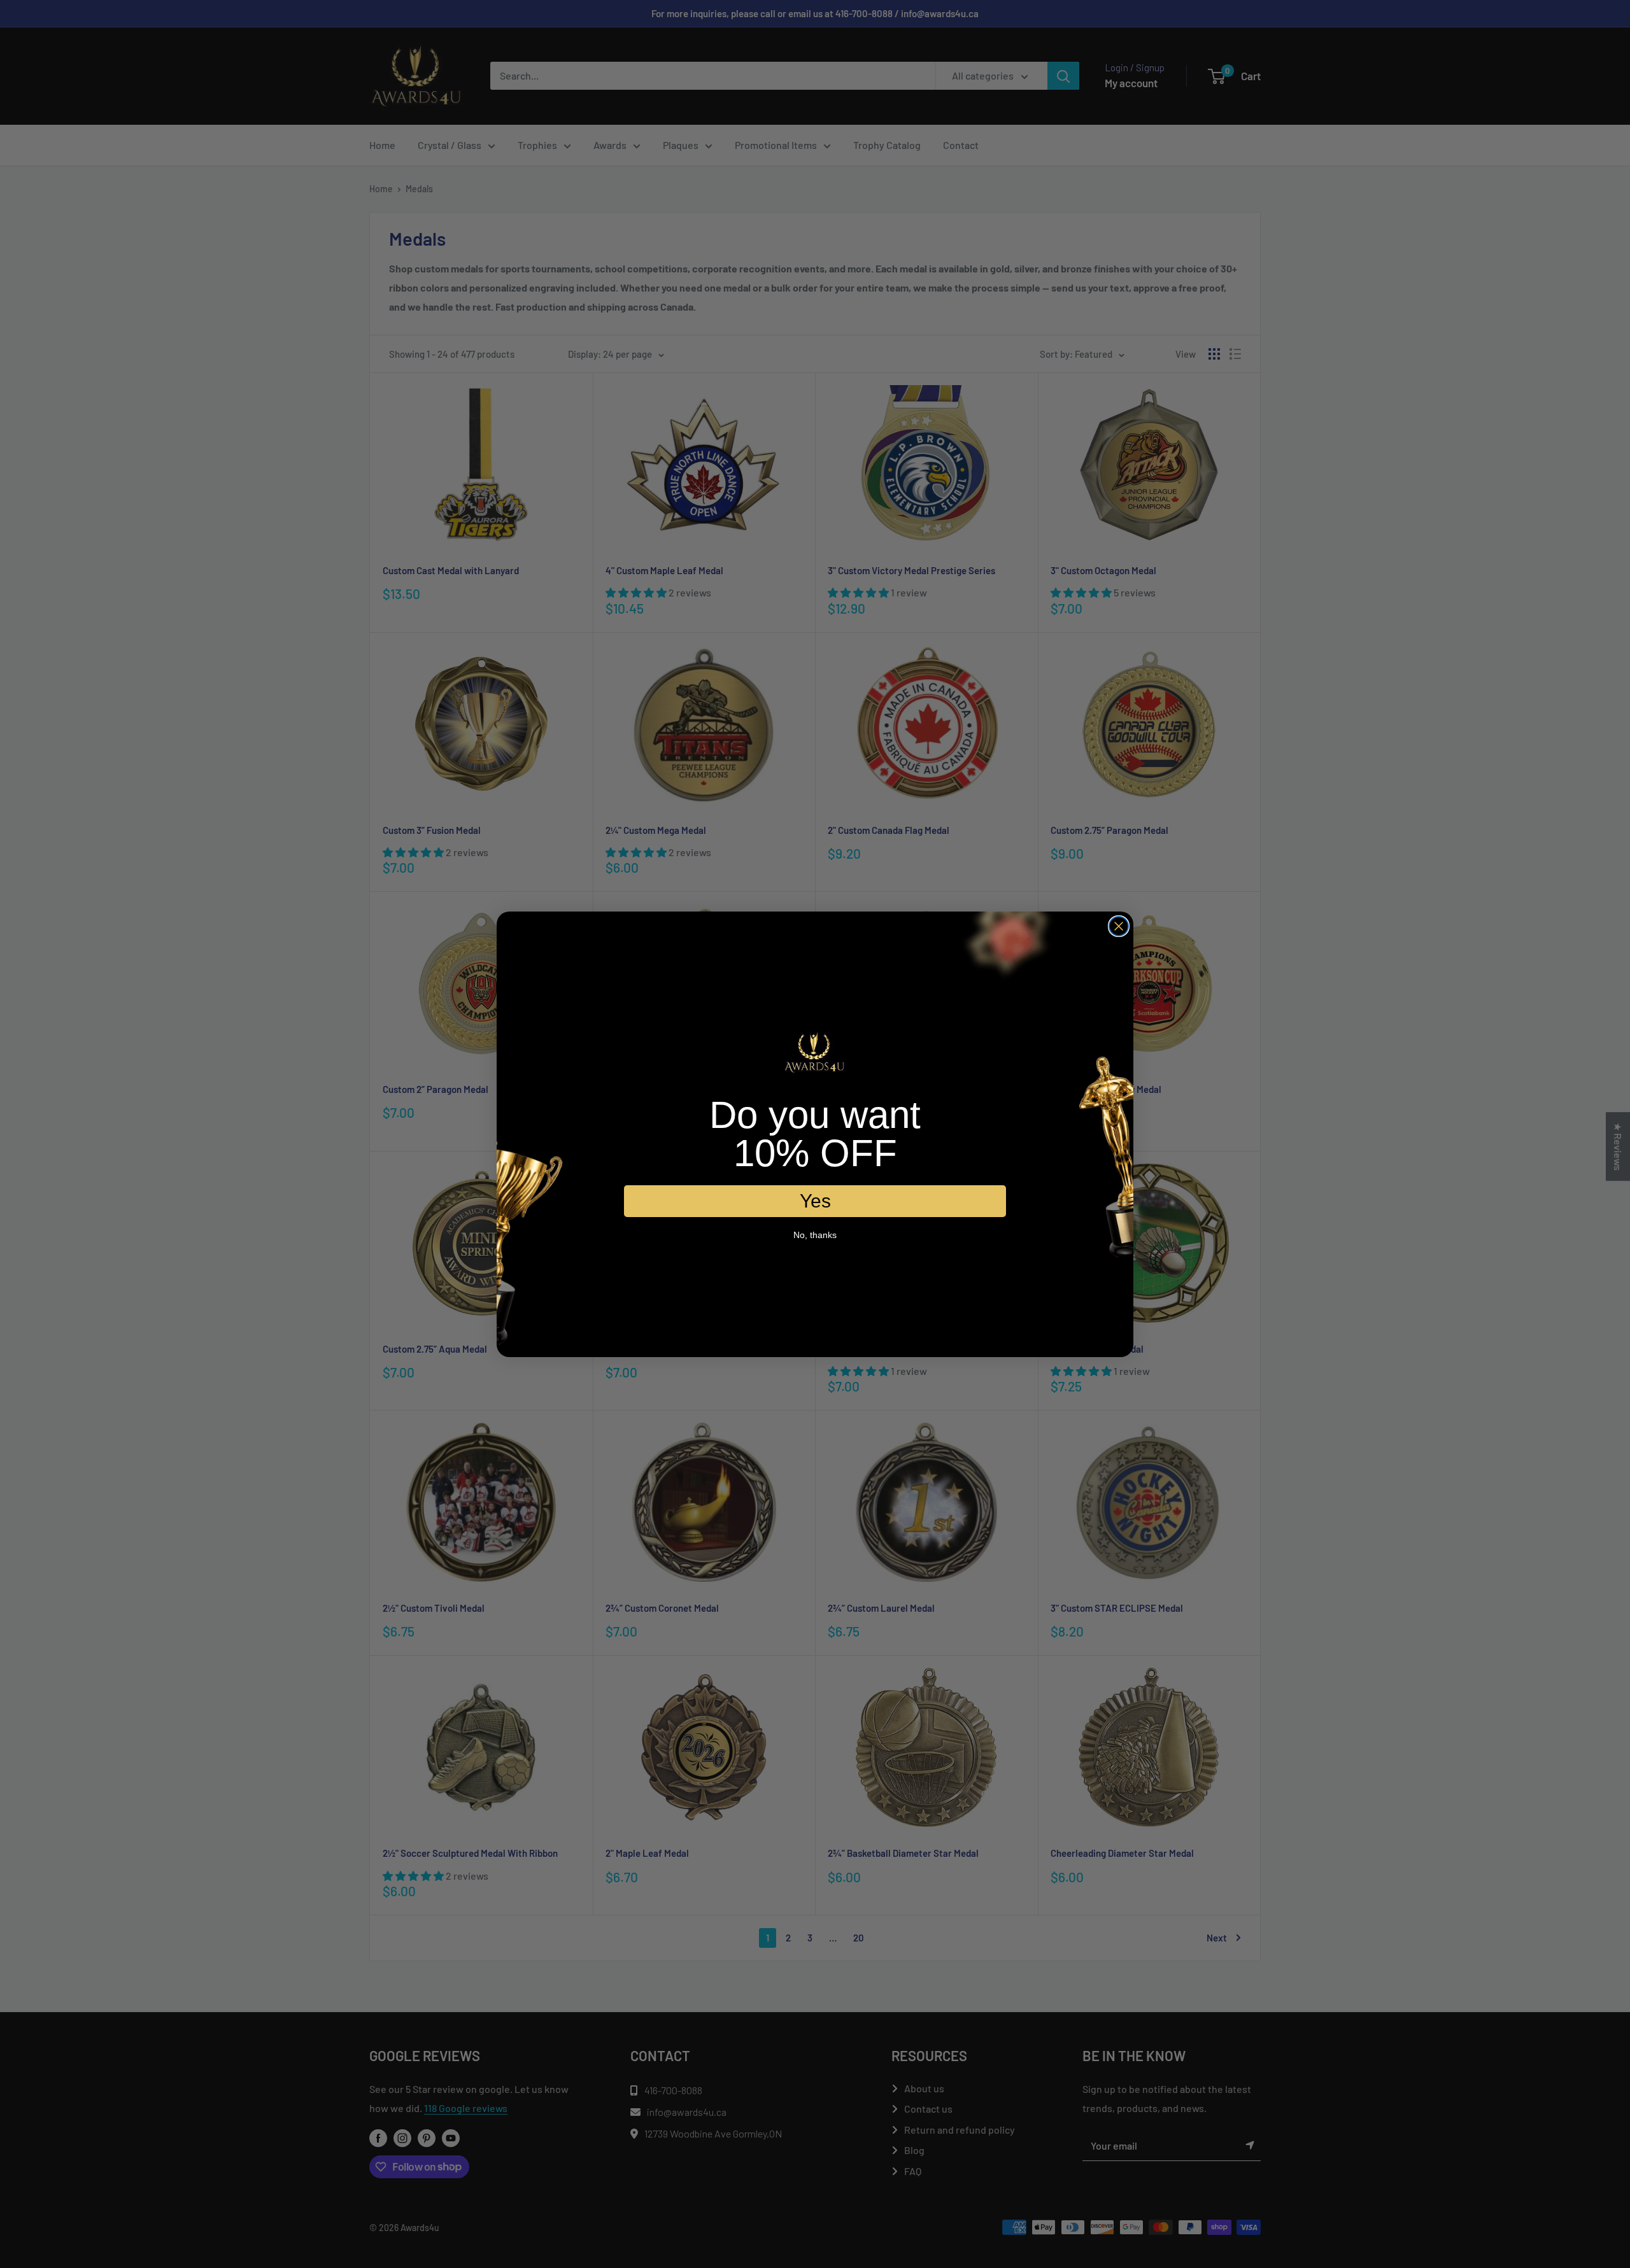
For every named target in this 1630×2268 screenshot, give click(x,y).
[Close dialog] (1119, 926)
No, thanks (815, 1234)
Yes (815, 1200)
